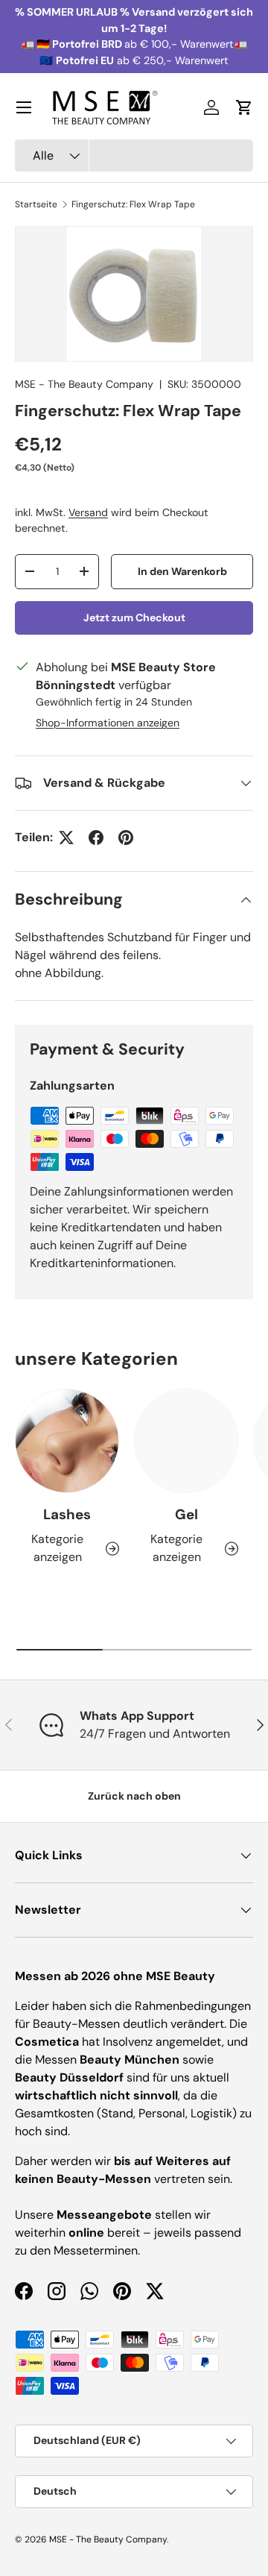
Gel (186, 1514)
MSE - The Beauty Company (84, 384)
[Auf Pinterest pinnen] (126, 838)
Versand (88, 512)
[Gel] (186, 1441)
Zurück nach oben (134, 1796)
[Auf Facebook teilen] (96, 838)
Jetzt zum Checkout (134, 618)
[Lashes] (67, 1441)
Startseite (36, 204)
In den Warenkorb (182, 571)
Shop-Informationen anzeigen (108, 723)
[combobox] (134, 155)
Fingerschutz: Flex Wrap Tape (133, 204)
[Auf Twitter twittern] (66, 838)
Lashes (67, 1514)
